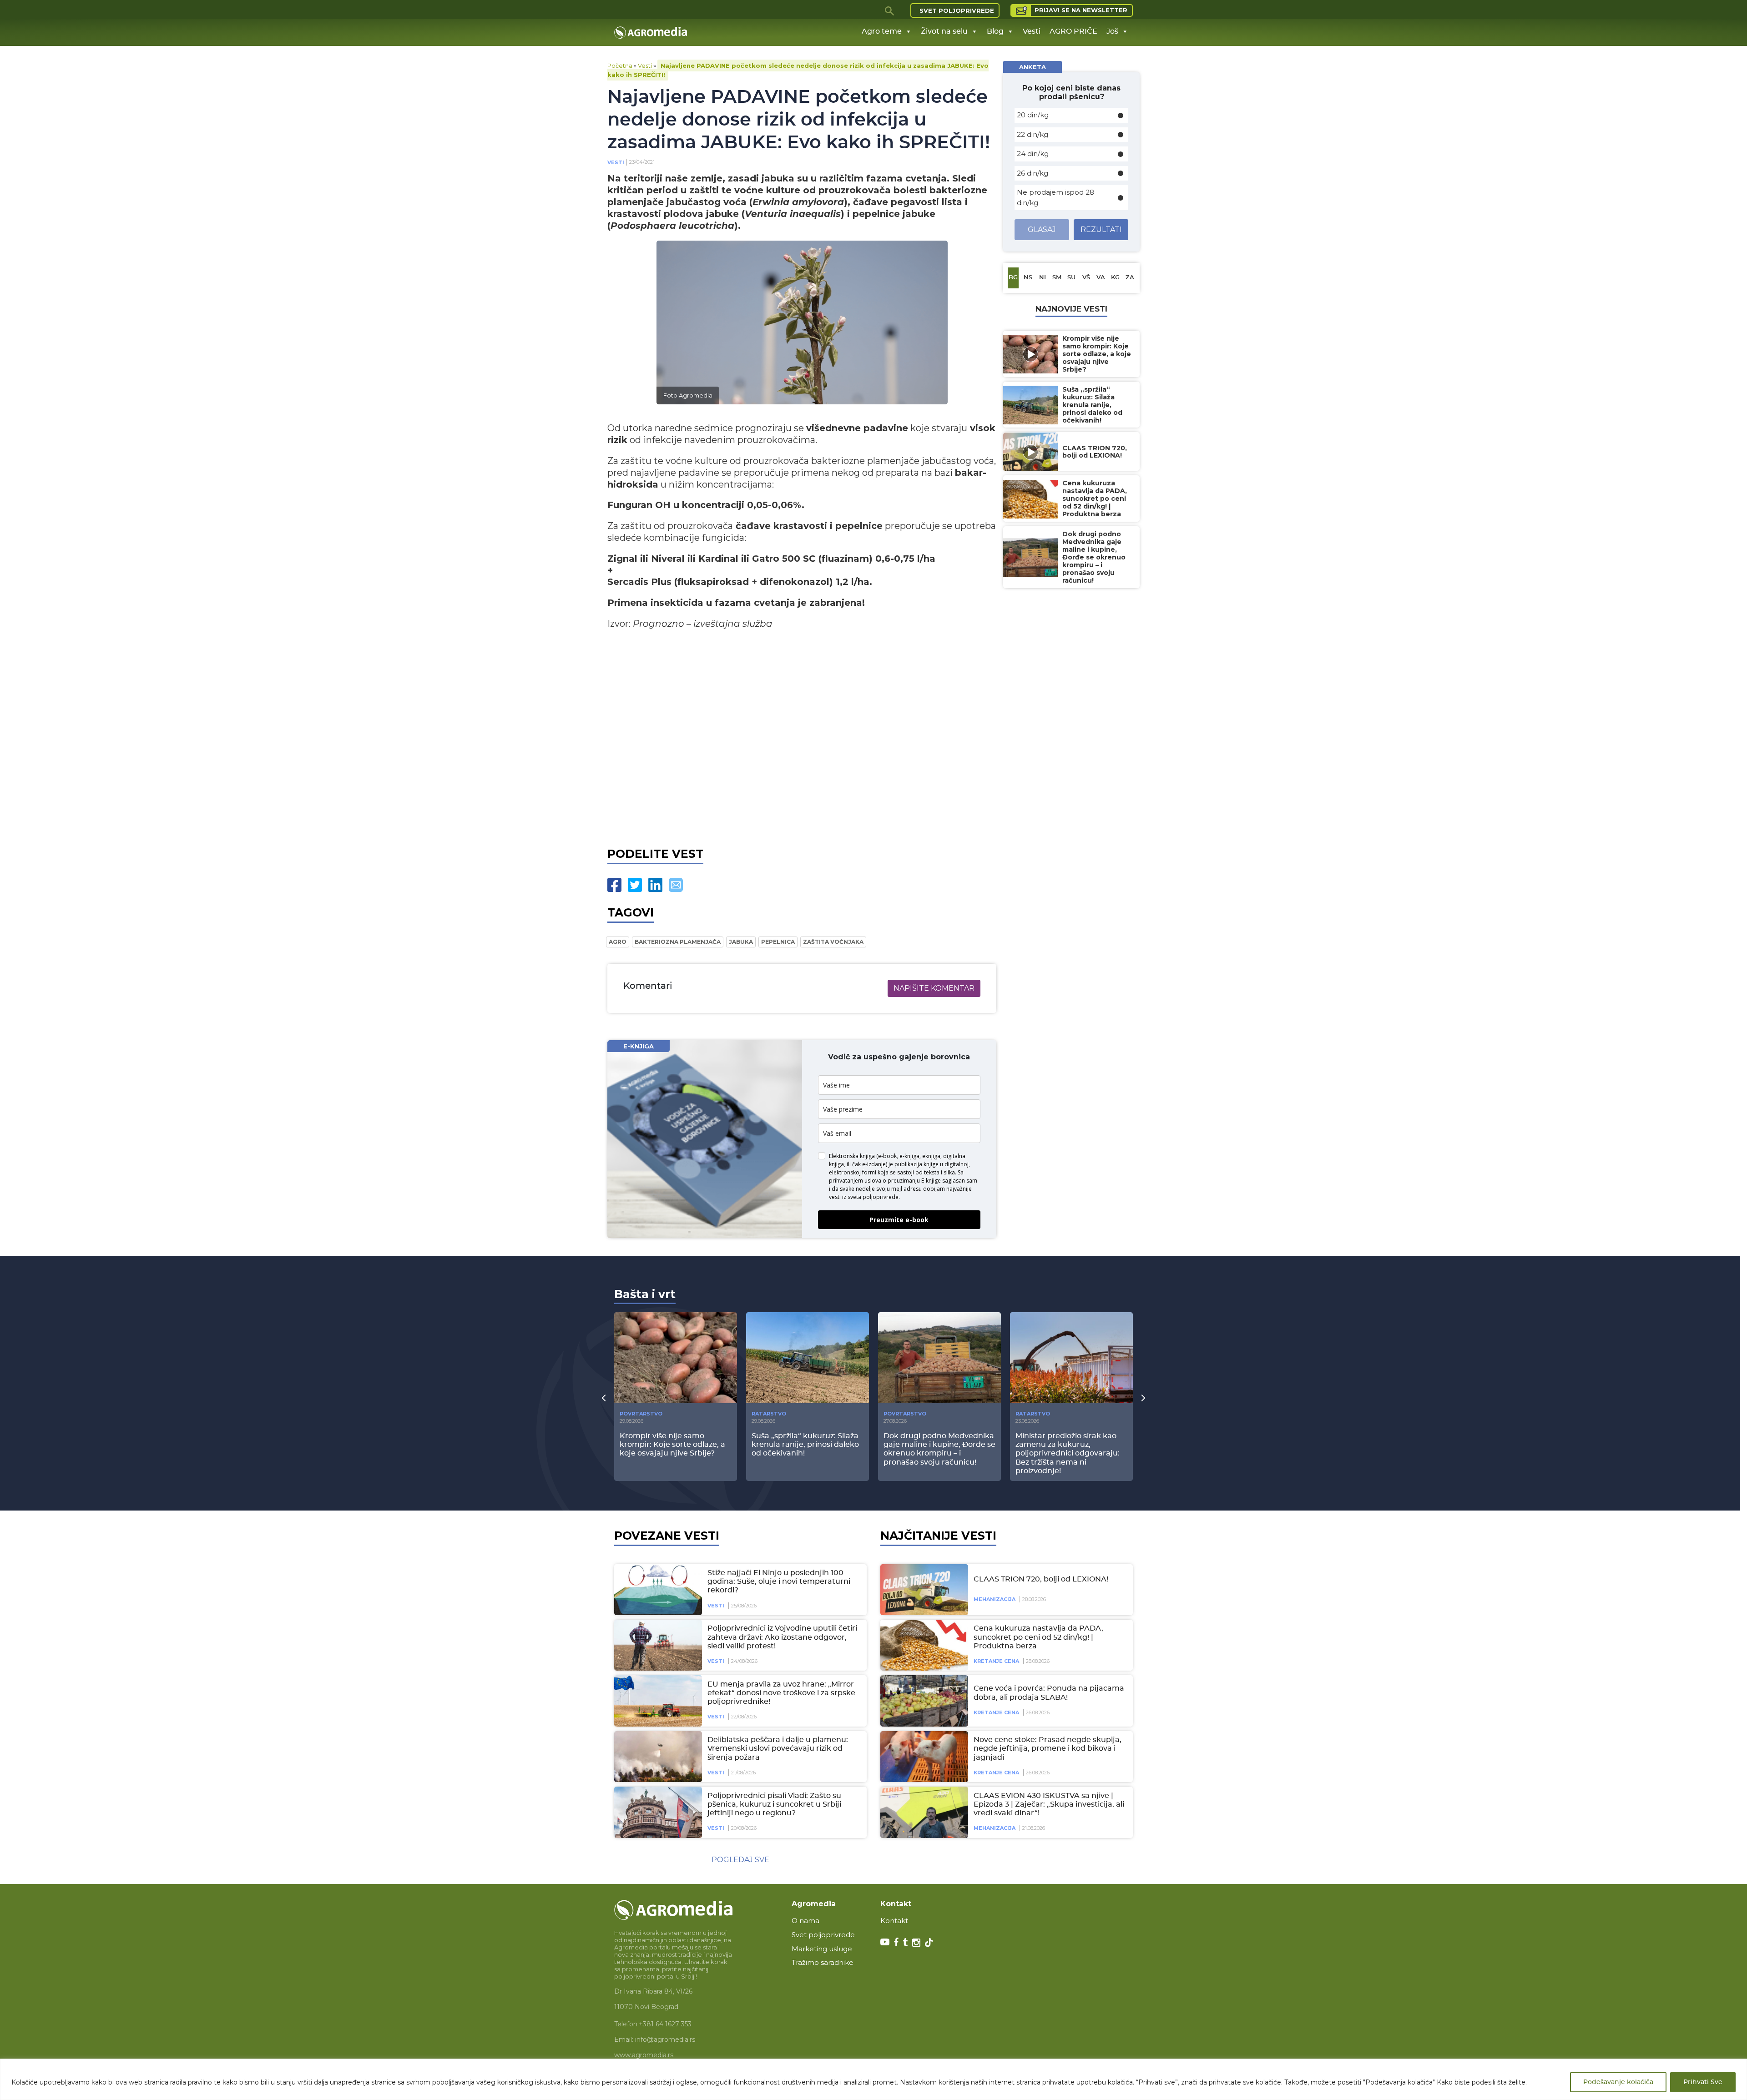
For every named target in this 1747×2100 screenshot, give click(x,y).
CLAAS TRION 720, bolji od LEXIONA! (1041, 1579)
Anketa (1033, 67)
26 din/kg (1033, 173)
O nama (805, 1921)
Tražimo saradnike (823, 1962)
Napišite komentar (934, 988)
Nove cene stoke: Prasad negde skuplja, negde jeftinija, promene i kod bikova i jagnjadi (1048, 1748)
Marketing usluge (822, 1949)
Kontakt (894, 1921)
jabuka (741, 942)
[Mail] (676, 885)
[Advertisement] (802, 736)
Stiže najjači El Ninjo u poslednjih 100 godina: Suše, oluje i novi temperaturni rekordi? (779, 1581)
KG (1115, 278)
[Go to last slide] (604, 1398)
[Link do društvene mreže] (885, 1942)
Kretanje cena (996, 1661)
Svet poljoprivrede (957, 10)
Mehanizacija (995, 1599)
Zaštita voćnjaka (833, 942)
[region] (873, 2079)
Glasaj (1042, 229)
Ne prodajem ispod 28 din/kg (1055, 197)
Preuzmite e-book (899, 1220)
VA (1101, 278)
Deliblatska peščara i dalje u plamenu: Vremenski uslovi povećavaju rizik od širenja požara (778, 1748)
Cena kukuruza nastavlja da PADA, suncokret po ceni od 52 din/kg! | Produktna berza (1038, 1637)
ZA (1130, 278)
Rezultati (1101, 229)
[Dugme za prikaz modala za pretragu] (890, 10)
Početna (620, 65)
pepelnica (778, 942)
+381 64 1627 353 (665, 2024)
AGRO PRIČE (1073, 31)
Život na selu (944, 31)
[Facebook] (614, 885)
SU (1071, 278)
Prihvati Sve (1703, 2082)
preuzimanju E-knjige (914, 1181)
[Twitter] (635, 885)
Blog (995, 31)
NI (1043, 278)
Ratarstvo (769, 1414)
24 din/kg (1033, 154)
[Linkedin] (655, 885)
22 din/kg (1033, 134)
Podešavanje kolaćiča (1618, 2082)
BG (1013, 278)
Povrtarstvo (641, 1414)
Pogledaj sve (740, 1860)
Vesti (1032, 31)
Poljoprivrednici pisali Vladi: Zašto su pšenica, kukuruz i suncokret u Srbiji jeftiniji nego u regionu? (774, 1804)
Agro (618, 942)
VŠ (1086, 278)
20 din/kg (1033, 115)
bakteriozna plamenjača (678, 942)
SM (1057, 278)
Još (1112, 31)
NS (1028, 278)
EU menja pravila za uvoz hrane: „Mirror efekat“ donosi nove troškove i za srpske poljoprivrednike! (781, 1693)
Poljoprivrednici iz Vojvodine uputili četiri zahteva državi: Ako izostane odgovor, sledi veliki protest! (782, 1637)
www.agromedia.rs (644, 2055)
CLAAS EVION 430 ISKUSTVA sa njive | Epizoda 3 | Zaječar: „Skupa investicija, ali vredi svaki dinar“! (1049, 1804)
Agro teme (882, 31)
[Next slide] (1143, 1398)
